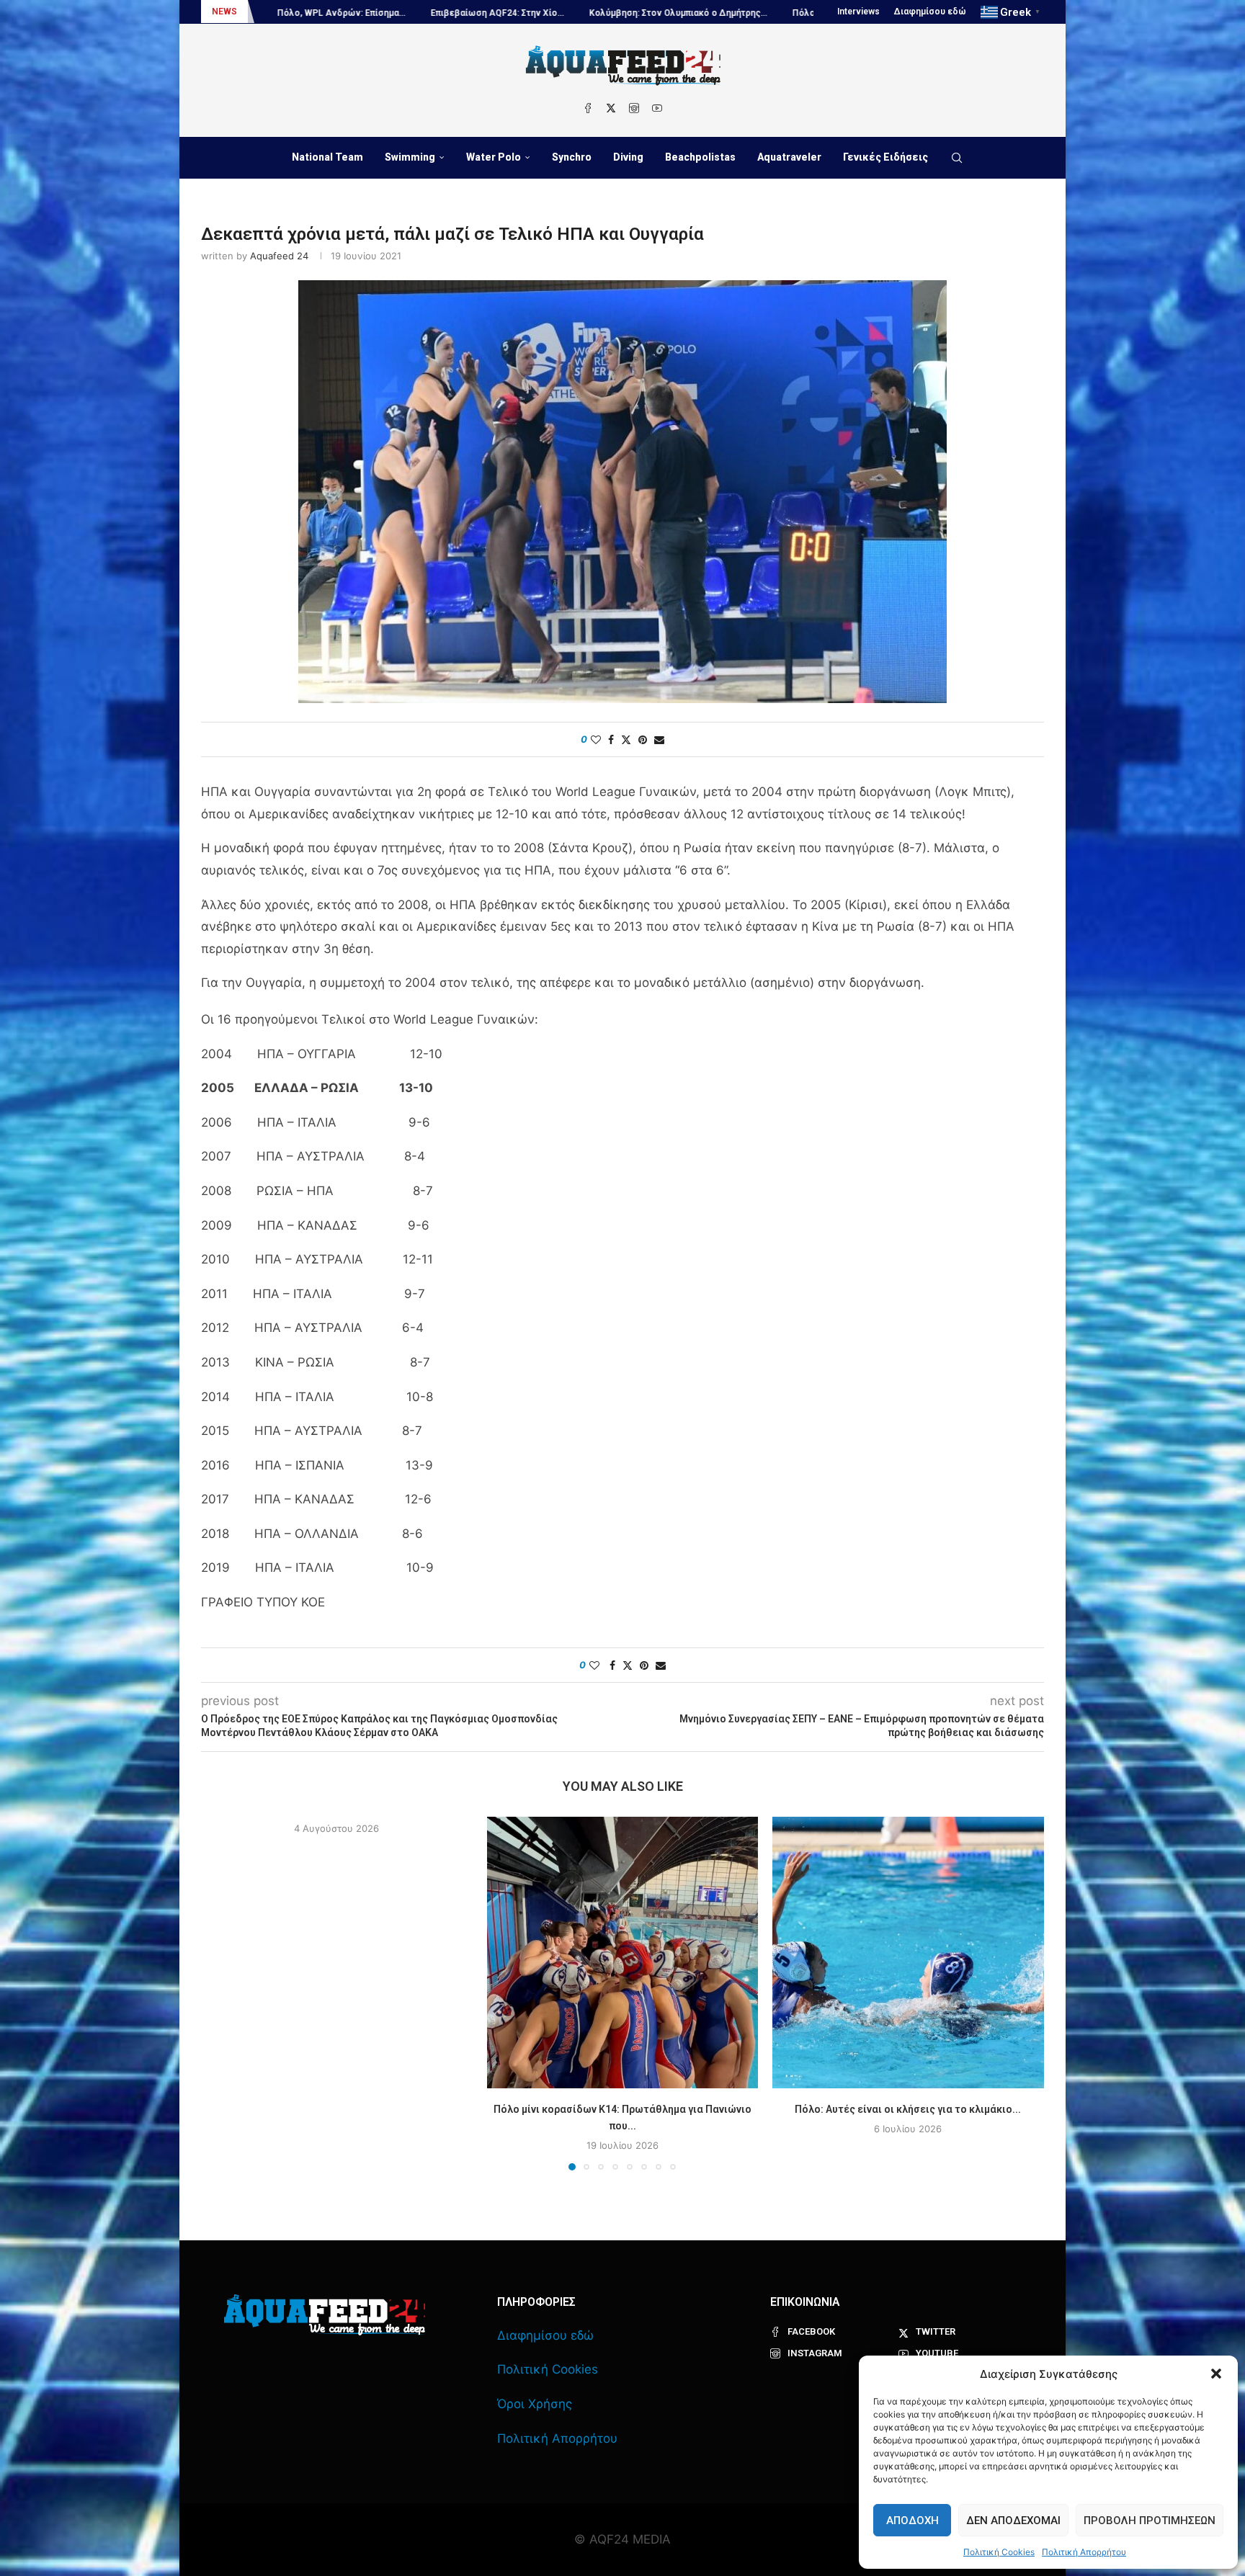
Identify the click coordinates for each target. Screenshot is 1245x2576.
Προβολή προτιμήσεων (1150, 2521)
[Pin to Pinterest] (643, 739)
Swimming (410, 157)
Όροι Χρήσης (535, 2404)
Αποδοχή (912, 2521)
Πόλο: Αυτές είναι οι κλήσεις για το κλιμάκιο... (909, 2109)
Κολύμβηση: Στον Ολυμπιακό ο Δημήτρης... (479, 13)
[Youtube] (657, 108)
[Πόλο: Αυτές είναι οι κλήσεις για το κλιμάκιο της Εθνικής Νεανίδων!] (908, 1953)
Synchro (572, 157)
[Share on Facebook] (611, 739)
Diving (628, 157)
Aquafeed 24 (279, 256)
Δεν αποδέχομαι (1013, 2521)
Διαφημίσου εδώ (930, 12)
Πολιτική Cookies (999, 2552)
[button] (1216, 2374)
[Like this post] (596, 739)
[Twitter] (611, 108)
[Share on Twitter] (626, 739)
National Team (327, 157)
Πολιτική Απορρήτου (1084, 2552)
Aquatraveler (789, 157)
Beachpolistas (700, 157)
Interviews (858, 12)
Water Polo (494, 157)
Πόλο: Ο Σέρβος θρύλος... (647, 13)
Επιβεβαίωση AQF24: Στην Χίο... (298, 13)
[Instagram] (634, 108)
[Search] (957, 158)
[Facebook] (588, 108)
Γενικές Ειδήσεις (885, 157)
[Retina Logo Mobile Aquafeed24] (325, 2315)
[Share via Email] (659, 739)
